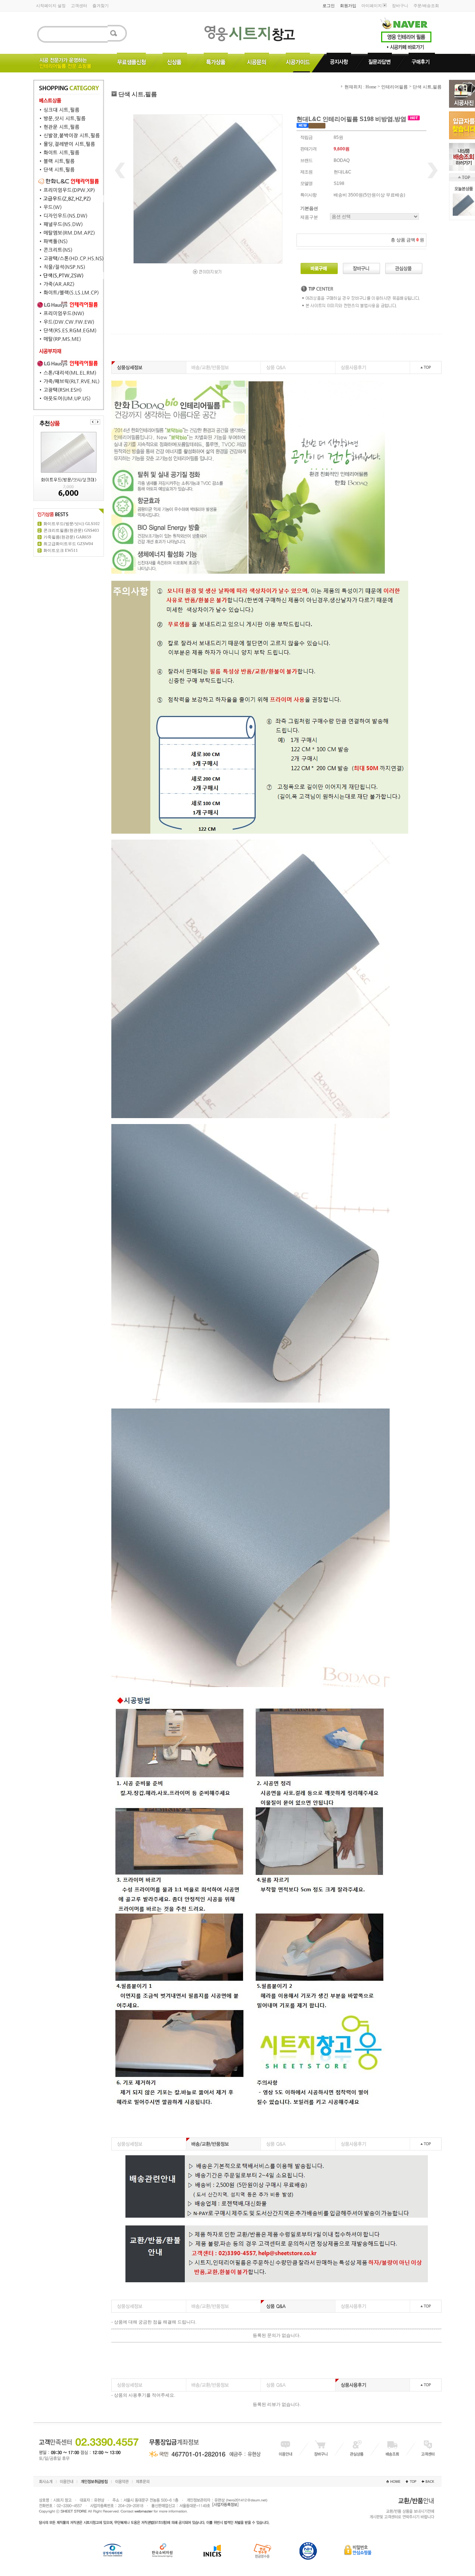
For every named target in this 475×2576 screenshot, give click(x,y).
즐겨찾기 (101, 6)
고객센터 (79, 6)
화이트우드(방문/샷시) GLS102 (72, 524)
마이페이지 (372, 6)
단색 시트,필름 (427, 87)
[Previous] (93, 422)
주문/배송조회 (426, 6)
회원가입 (348, 6)
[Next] (98, 422)
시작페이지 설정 (51, 6)
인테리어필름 (394, 87)
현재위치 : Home (360, 87)
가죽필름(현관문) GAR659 (67, 537)
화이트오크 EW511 (61, 550)
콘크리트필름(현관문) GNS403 (71, 530)
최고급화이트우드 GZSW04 (68, 544)
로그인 (329, 6)
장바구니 (400, 6)
